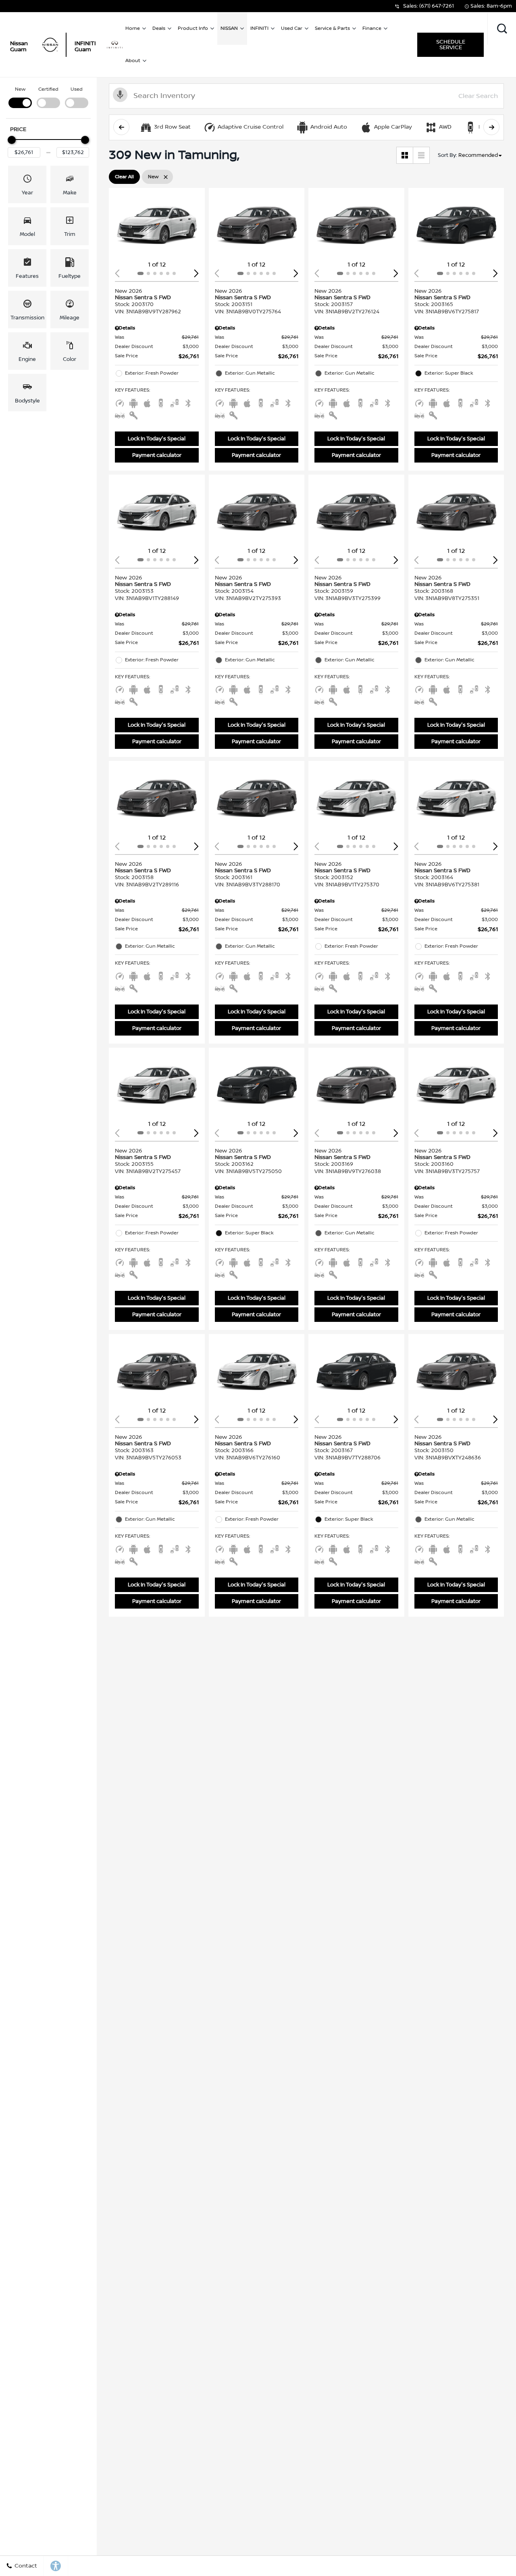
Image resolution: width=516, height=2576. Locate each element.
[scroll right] (491, 127)
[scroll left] (121, 127)
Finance (372, 28)
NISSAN (229, 28)
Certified (48, 89)
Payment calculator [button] (157, 455)
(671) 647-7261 (437, 6)
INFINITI (259, 28)
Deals (159, 28)
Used (77, 89)
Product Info (193, 28)
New (20, 89)
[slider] (12, 140)
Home (133, 28)
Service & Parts (332, 28)
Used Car (292, 28)
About (133, 61)
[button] (502, 29)
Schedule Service (451, 45)
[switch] (20, 97)
